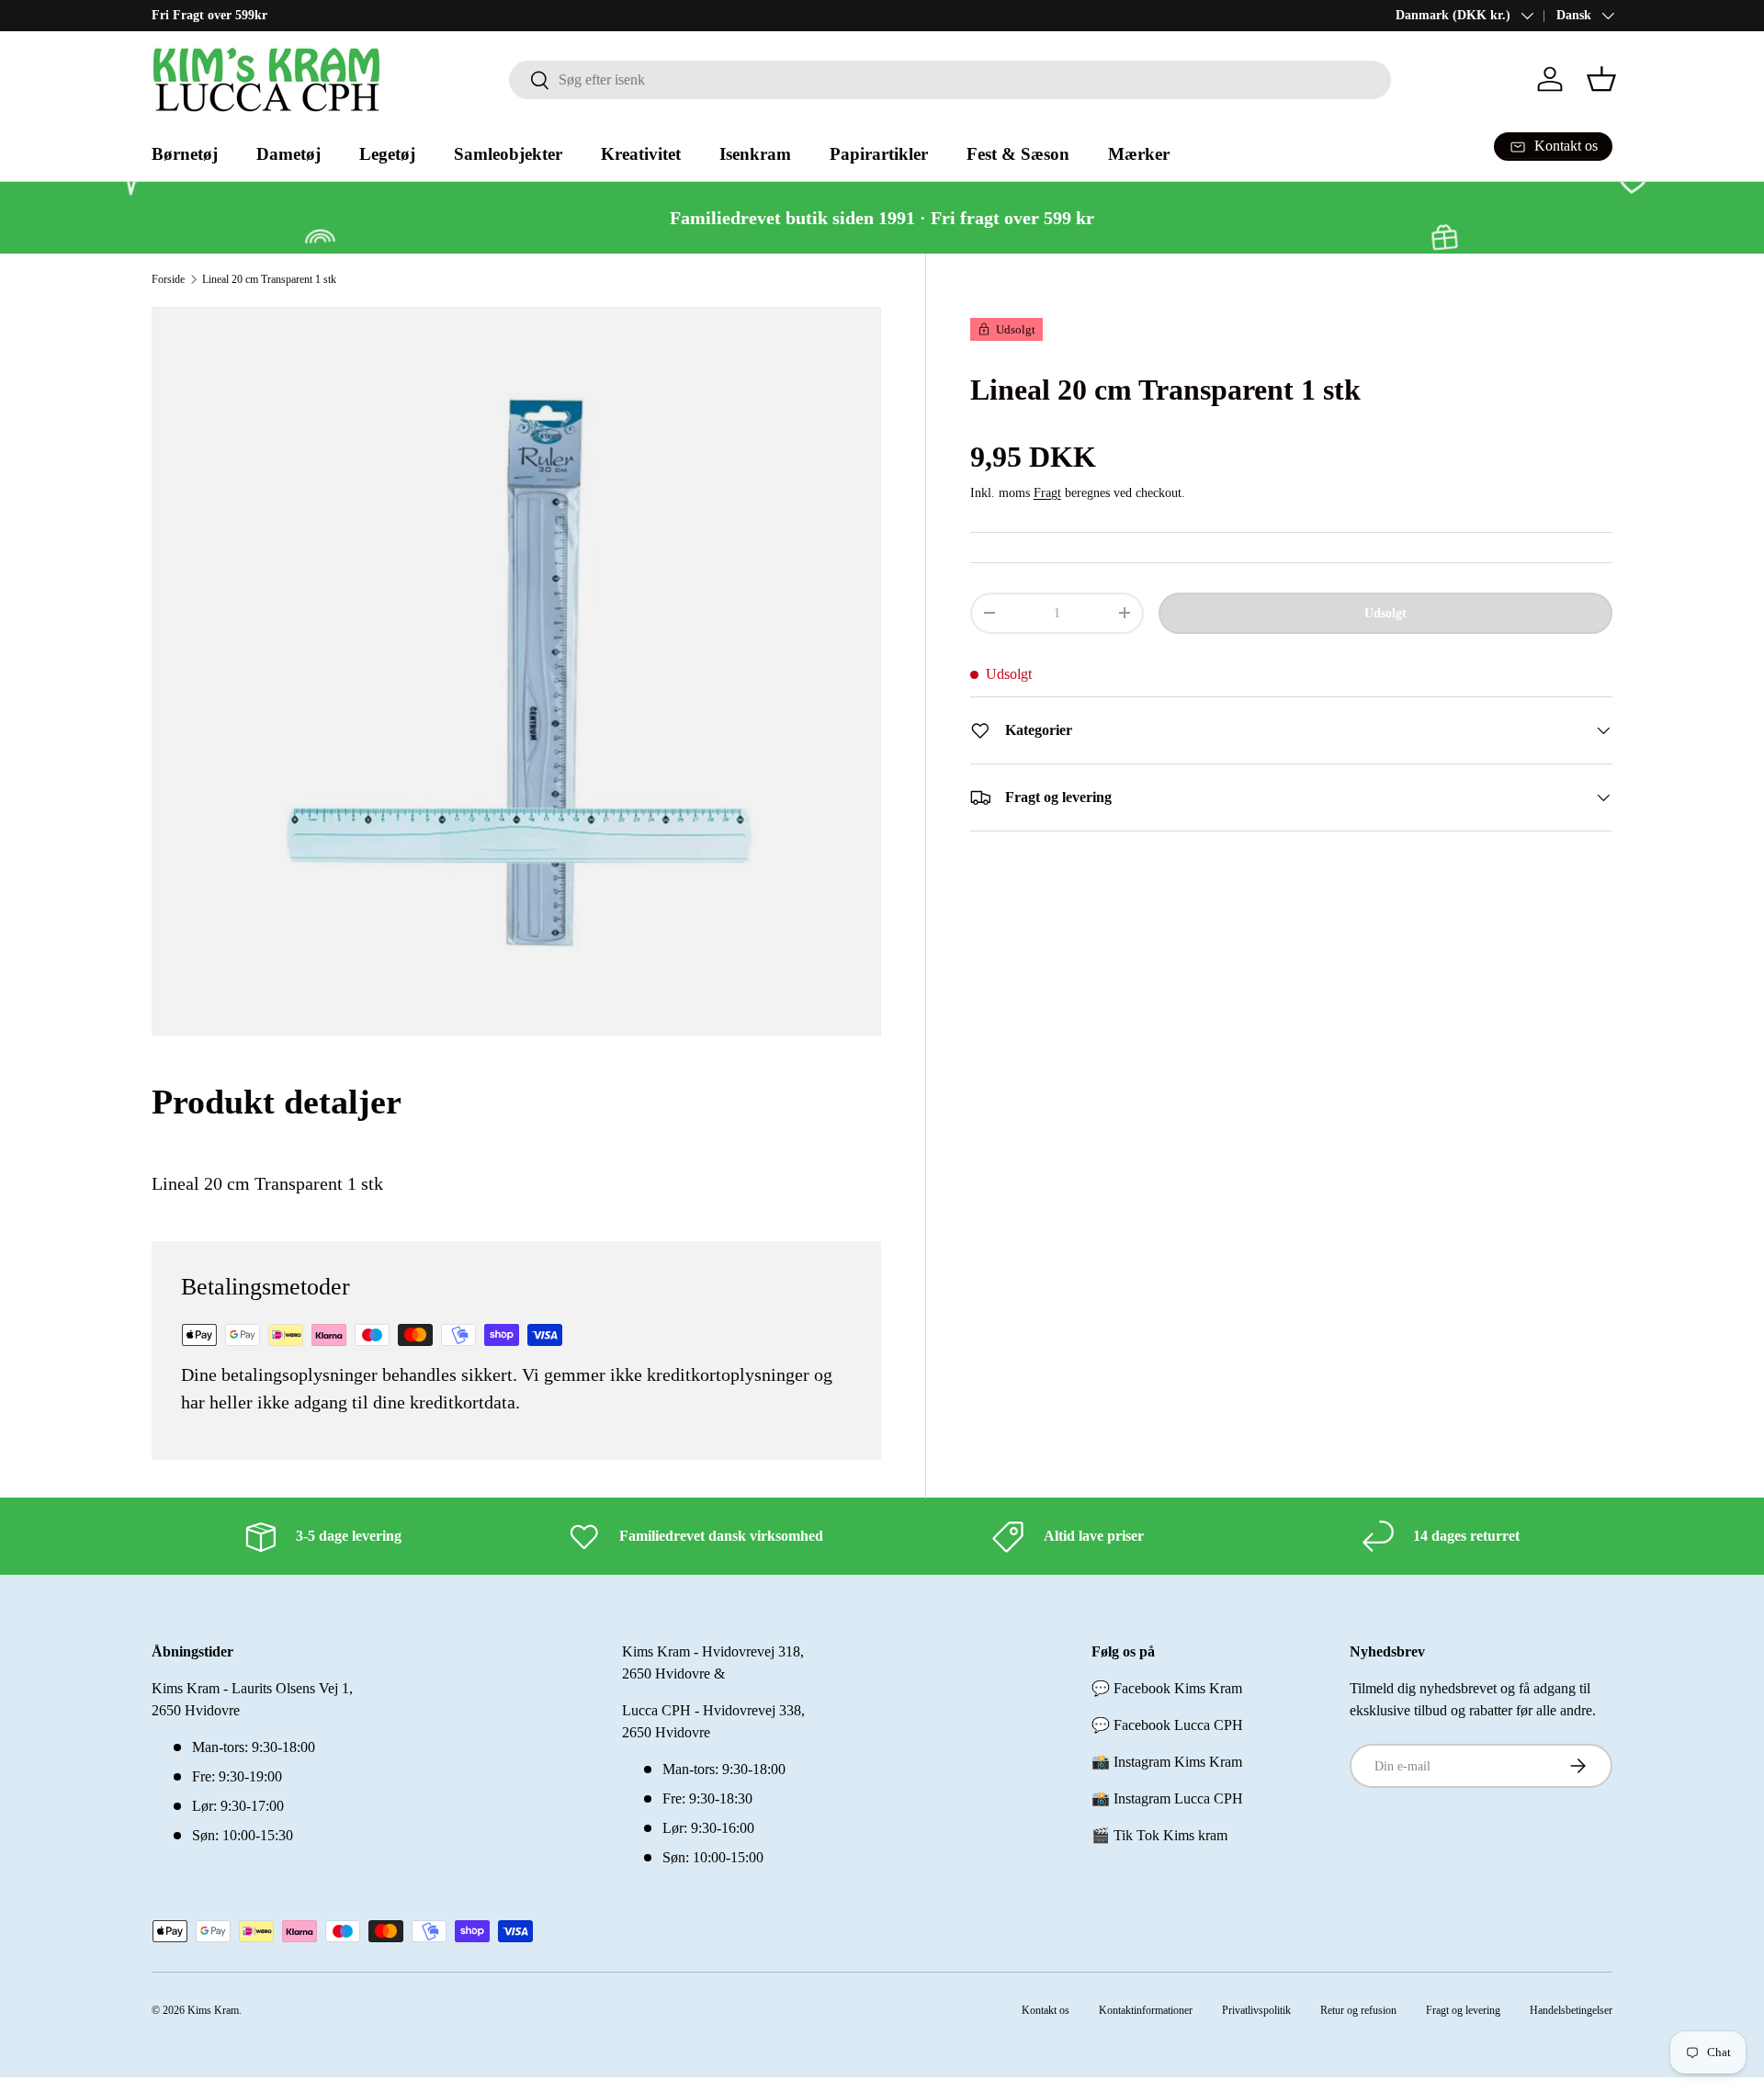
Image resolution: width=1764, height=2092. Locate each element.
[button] (1601, 79)
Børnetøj (185, 154)
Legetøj (387, 154)
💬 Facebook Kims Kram (1167, 1688)
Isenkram (755, 154)
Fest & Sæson (1018, 154)
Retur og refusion (1358, 2010)
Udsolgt (1385, 613)
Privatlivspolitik (1256, 2010)
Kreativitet (641, 154)
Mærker (1139, 154)
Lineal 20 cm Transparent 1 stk (269, 279)
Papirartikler (879, 154)
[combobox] (950, 80)
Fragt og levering (1463, 2010)
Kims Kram (213, 2010)
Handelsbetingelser (1571, 2010)
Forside (168, 279)
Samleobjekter (508, 154)
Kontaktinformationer (1146, 2010)
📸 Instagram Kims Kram (1167, 1762)
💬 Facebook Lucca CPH (1167, 1725)
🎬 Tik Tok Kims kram (1159, 1835)
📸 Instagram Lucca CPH (1167, 1798)
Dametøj (288, 154)
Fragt (1047, 492)
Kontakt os (1046, 2010)
